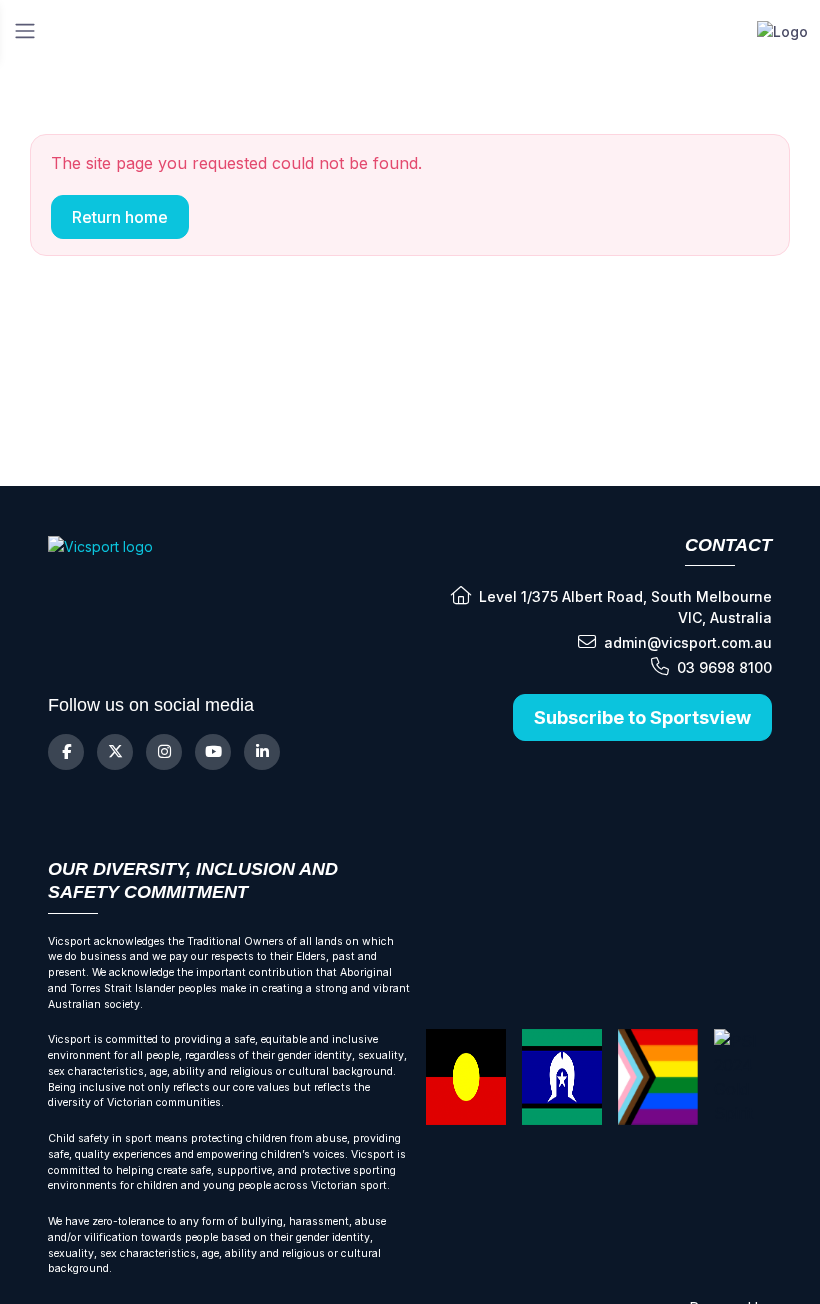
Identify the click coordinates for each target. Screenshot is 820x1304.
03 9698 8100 (724, 667)
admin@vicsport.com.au (688, 642)
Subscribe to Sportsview (642, 717)
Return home (120, 217)
